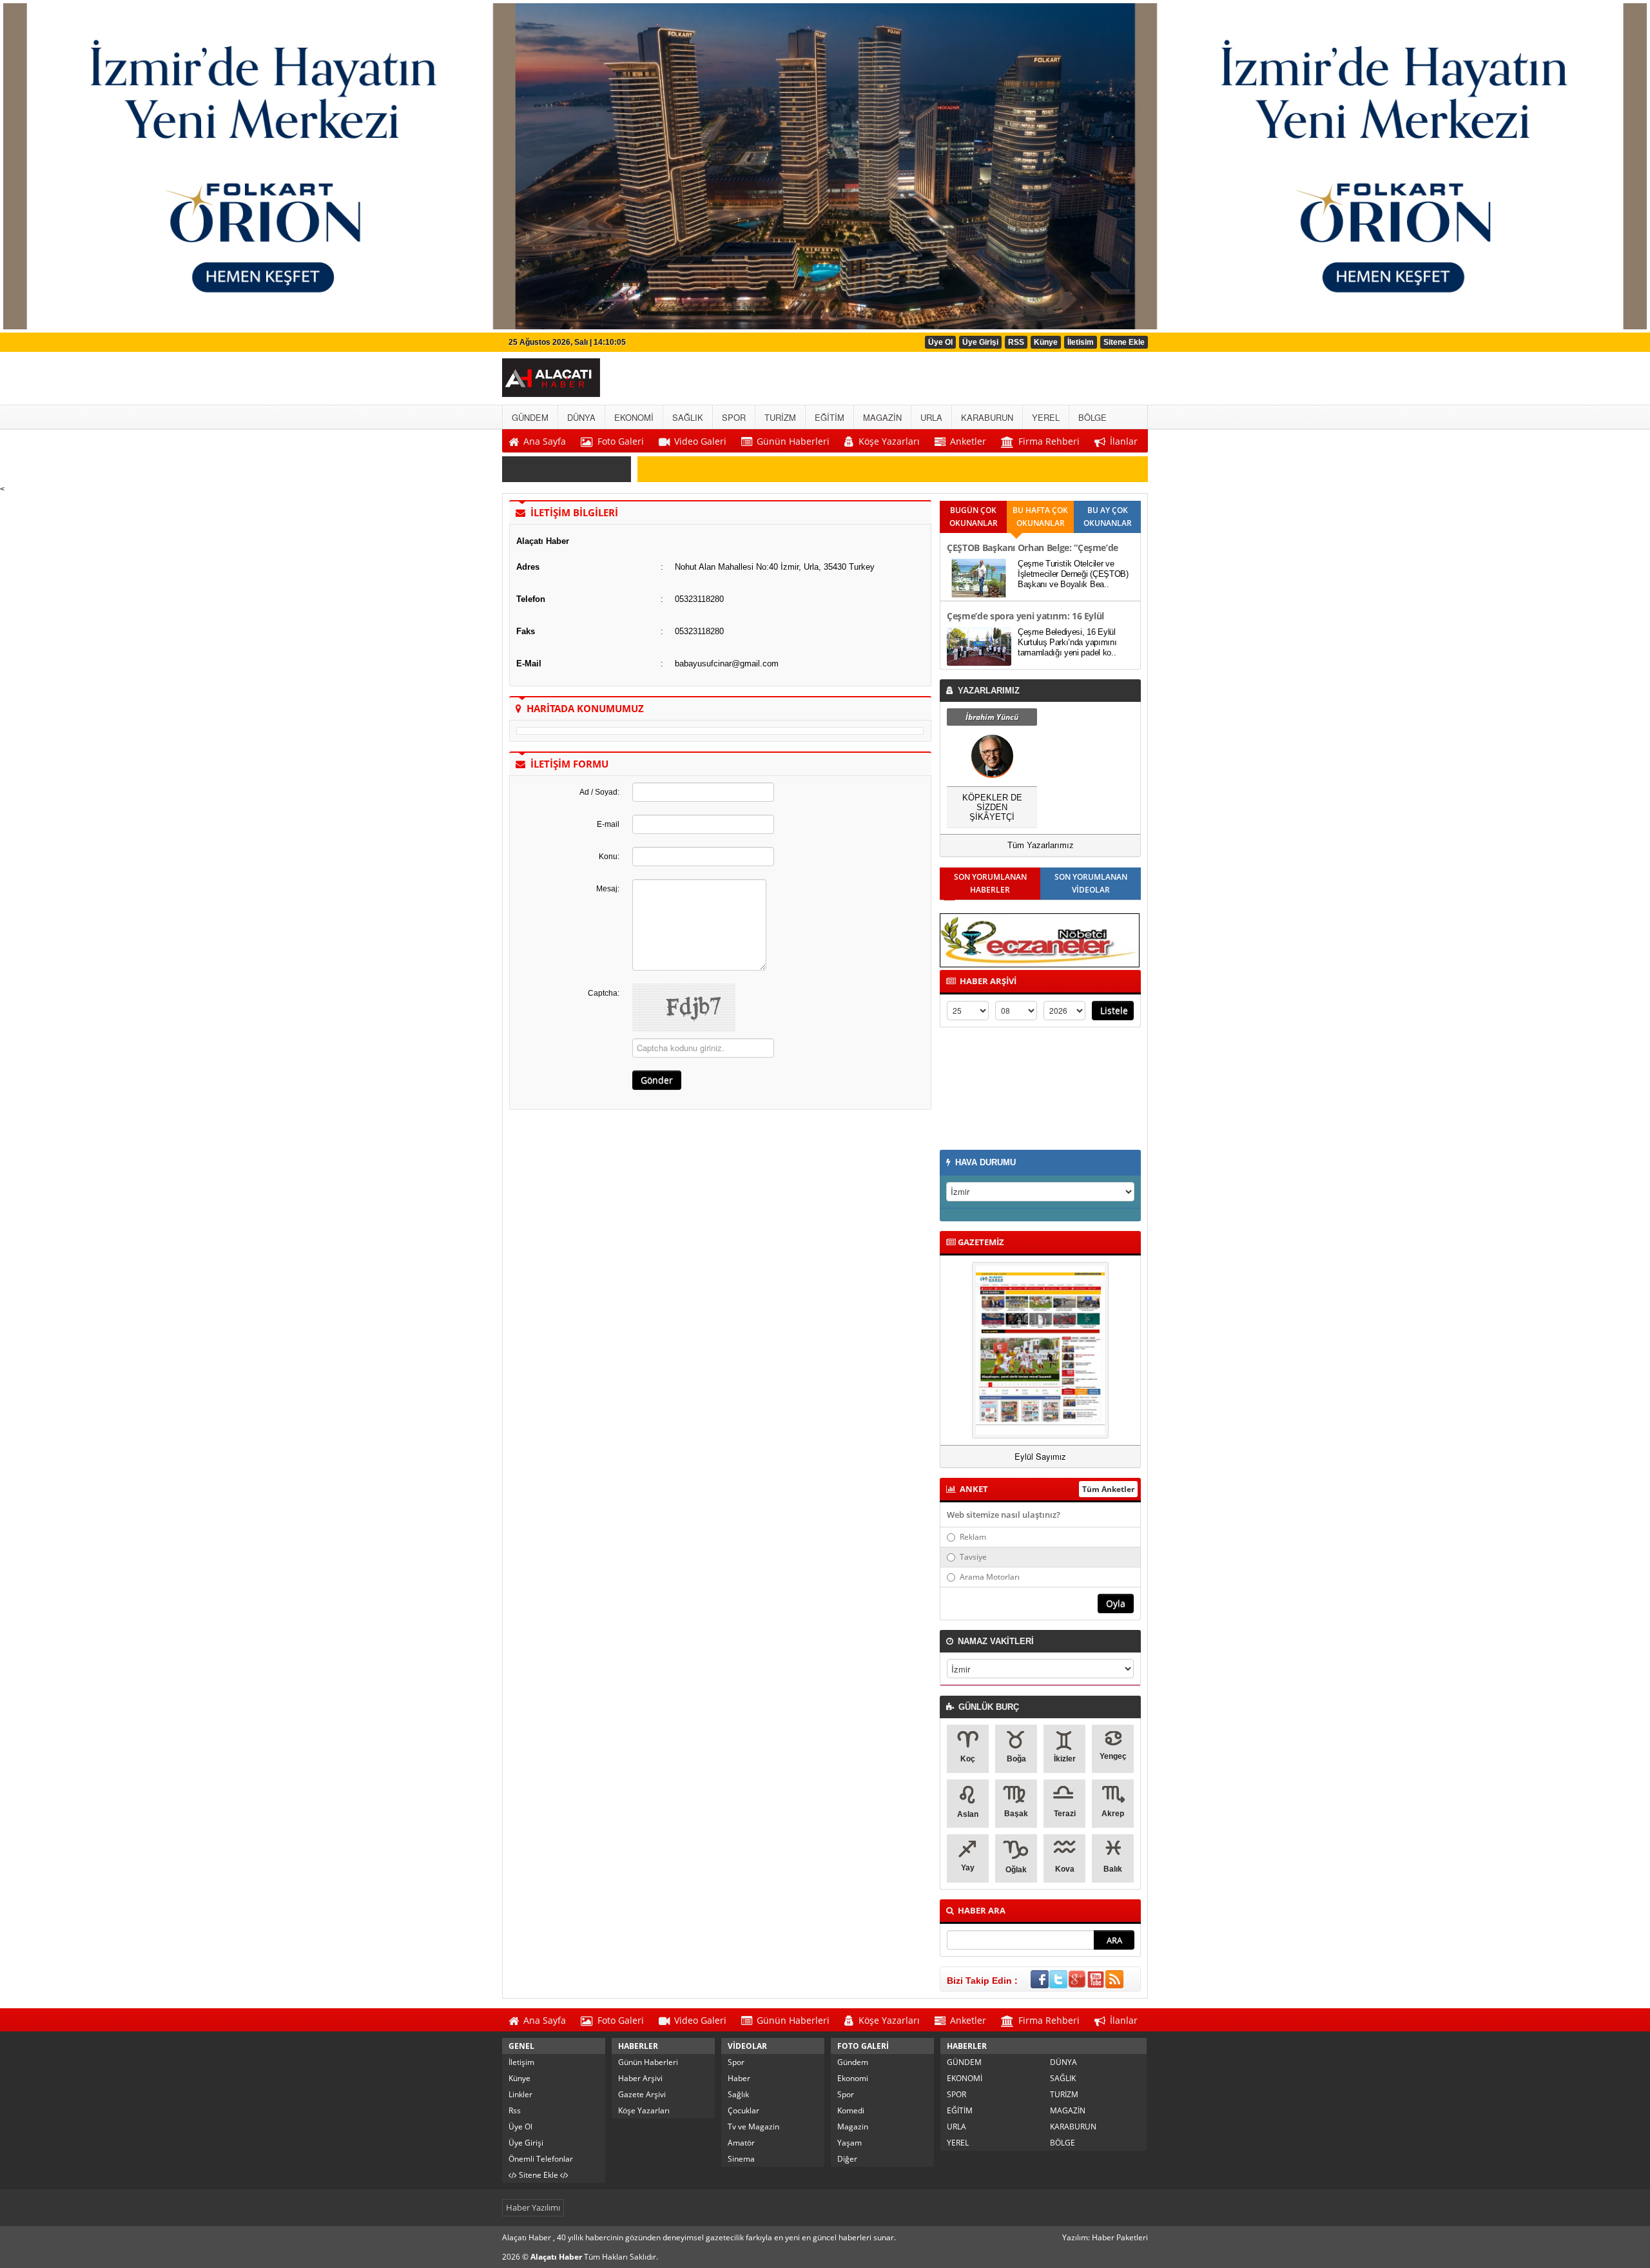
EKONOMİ (965, 2078)
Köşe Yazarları (644, 2110)
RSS (1016, 342)
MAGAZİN (1068, 2110)
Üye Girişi (980, 342)
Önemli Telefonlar (541, 2159)
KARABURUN (1073, 2127)
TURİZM (1064, 2094)
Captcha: (604, 993)
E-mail (608, 824)
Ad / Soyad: (599, 792)
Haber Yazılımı (533, 2207)
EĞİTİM (960, 2110)
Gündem (853, 2062)
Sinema (741, 2159)
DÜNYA (1063, 2062)
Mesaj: (608, 889)
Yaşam (849, 2143)
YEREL (958, 2143)
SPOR (956, 2094)
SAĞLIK (1063, 2078)
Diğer (847, 2159)
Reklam (973, 1537)
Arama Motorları (990, 1577)
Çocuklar (743, 2110)
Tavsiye (973, 1557)
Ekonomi (853, 2078)
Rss (515, 2110)
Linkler (520, 2094)
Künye (1046, 342)
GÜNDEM (964, 2062)
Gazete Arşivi (642, 2094)
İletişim (521, 2062)
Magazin (853, 2127)
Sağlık (738, 2094)
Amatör (741, 2143)
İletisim (1081, 342)
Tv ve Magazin (753, 2127)
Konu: (609, 857)
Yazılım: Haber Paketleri (1105, 2237)
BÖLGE (1063, 2143)
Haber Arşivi (640, 2078)
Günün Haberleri (648, 2062)
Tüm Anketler (1108, 1489)
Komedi (851, 2110)
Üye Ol (940, 342)
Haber (739, 2078)
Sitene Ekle (1124, 342)
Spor (736, 2062)
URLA (956, 2127)
